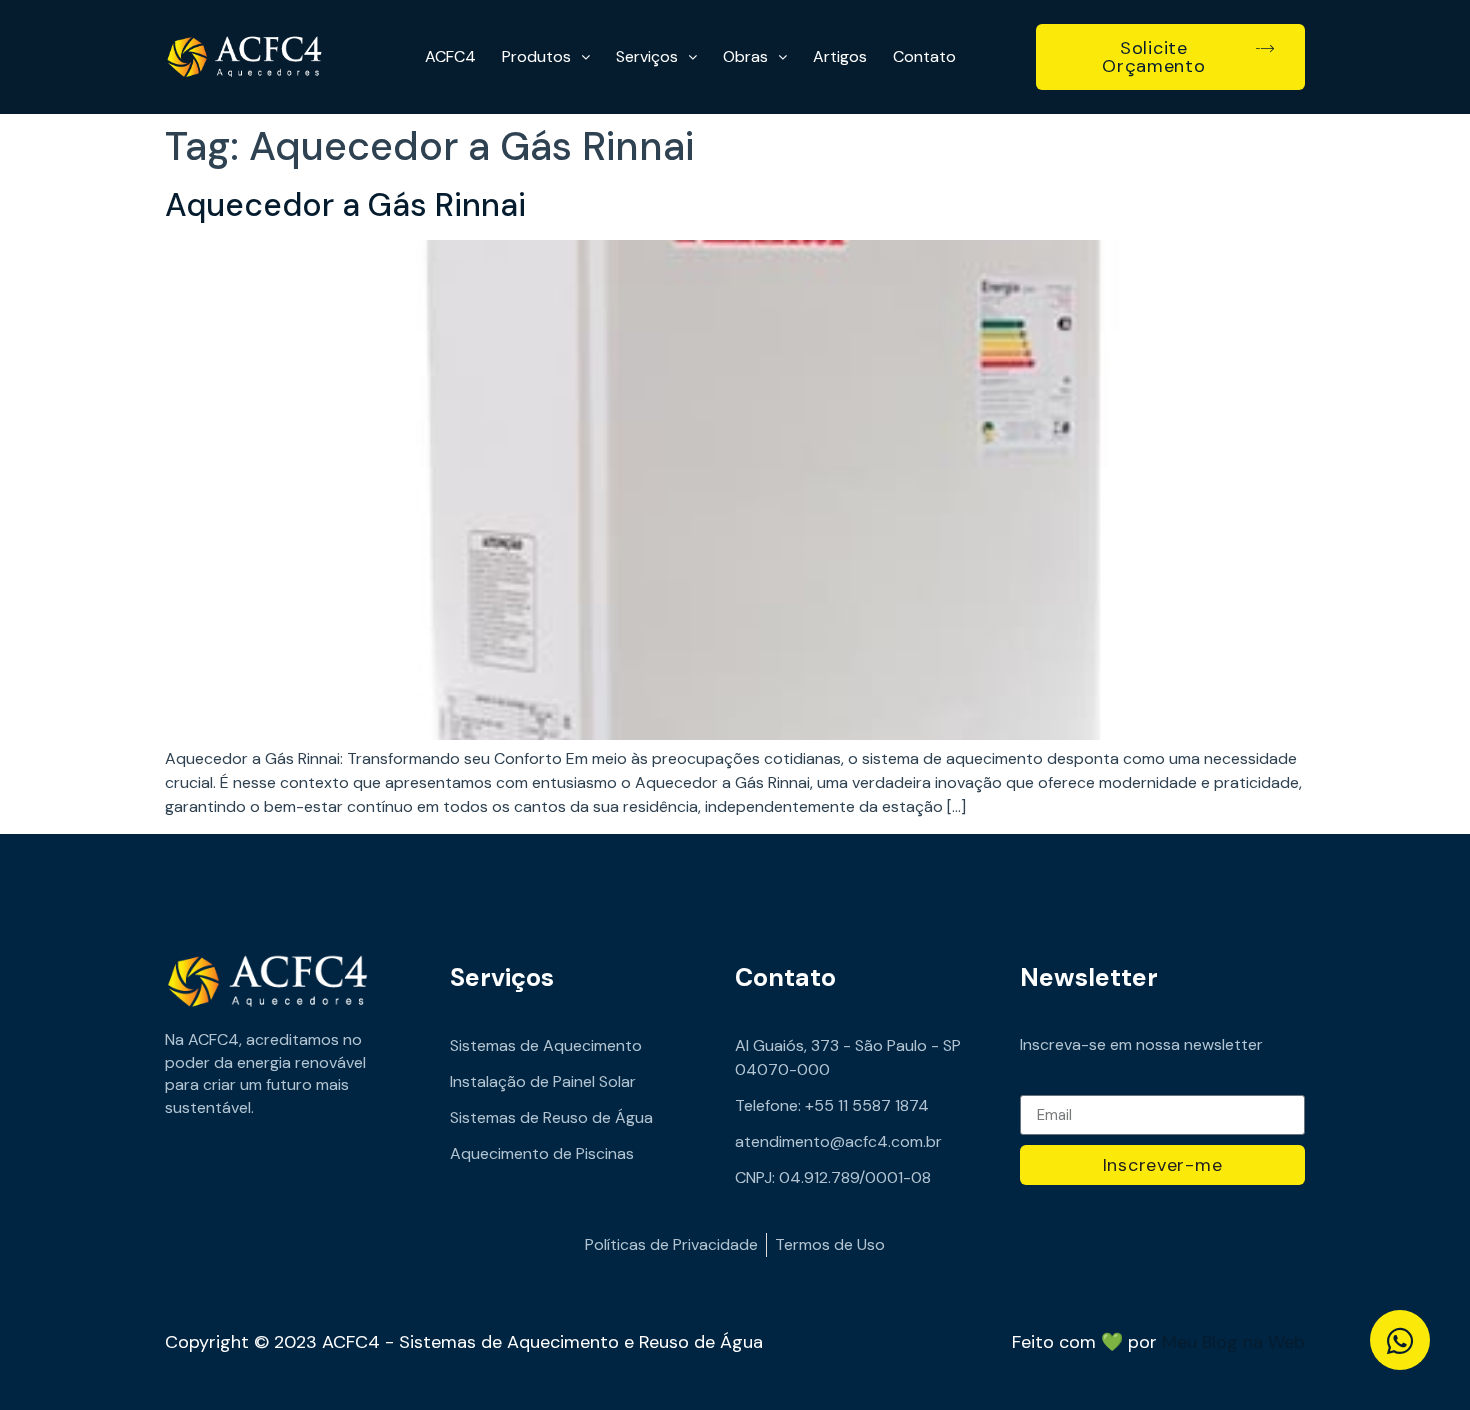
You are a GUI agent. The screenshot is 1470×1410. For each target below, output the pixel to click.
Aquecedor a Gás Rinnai (345, 205)
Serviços (647, 56)
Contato (924, 56)
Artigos (840, 56)
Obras (745, 56)
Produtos (536, 56)
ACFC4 (450, 56)
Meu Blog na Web (1233, 1342)
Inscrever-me (1163, 1165)
